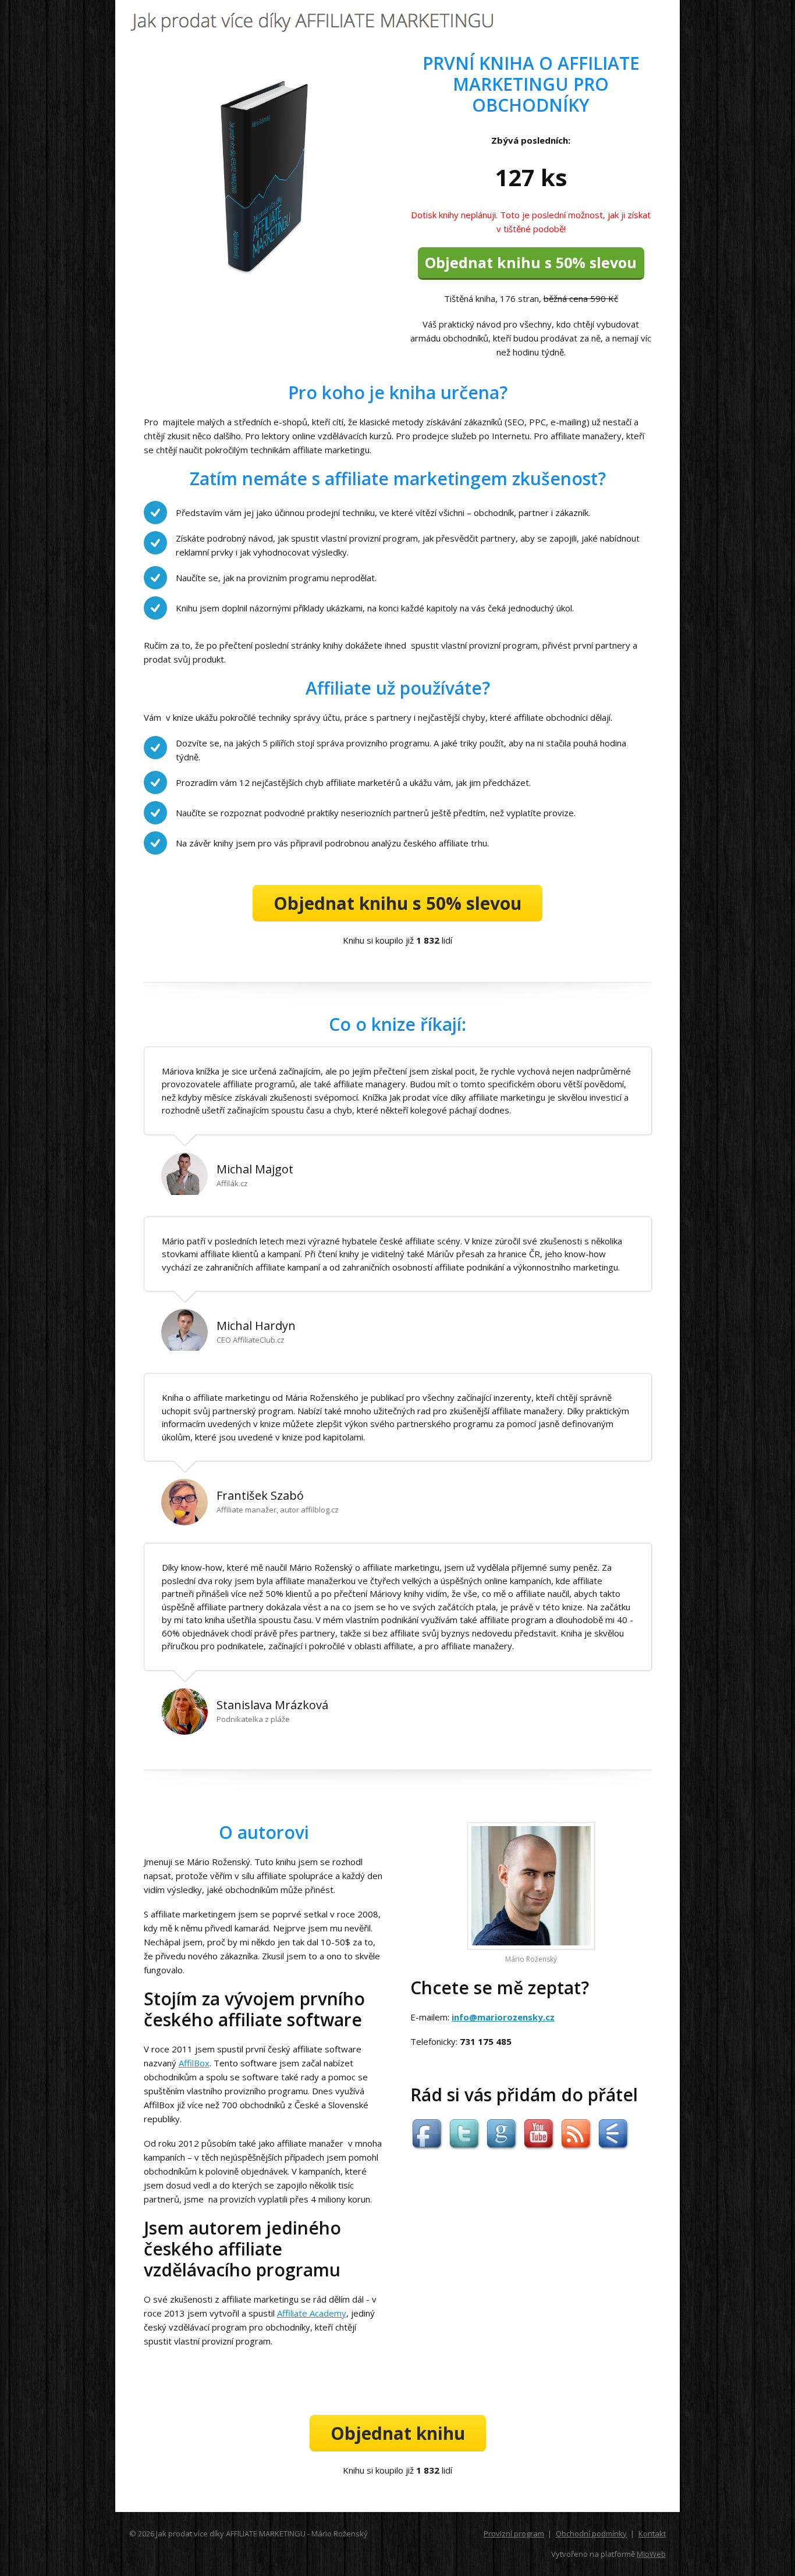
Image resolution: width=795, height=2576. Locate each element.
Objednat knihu (398, 2433)
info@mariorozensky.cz (503, 2017)
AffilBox (194, 2063)
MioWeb (651, 2554)
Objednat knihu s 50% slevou (531, 262)
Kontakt (652, 2534)
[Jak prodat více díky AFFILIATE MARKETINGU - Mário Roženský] (317, 23)
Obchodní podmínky (591, 2534)
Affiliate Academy (312, 2313)
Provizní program (514, 2534)
